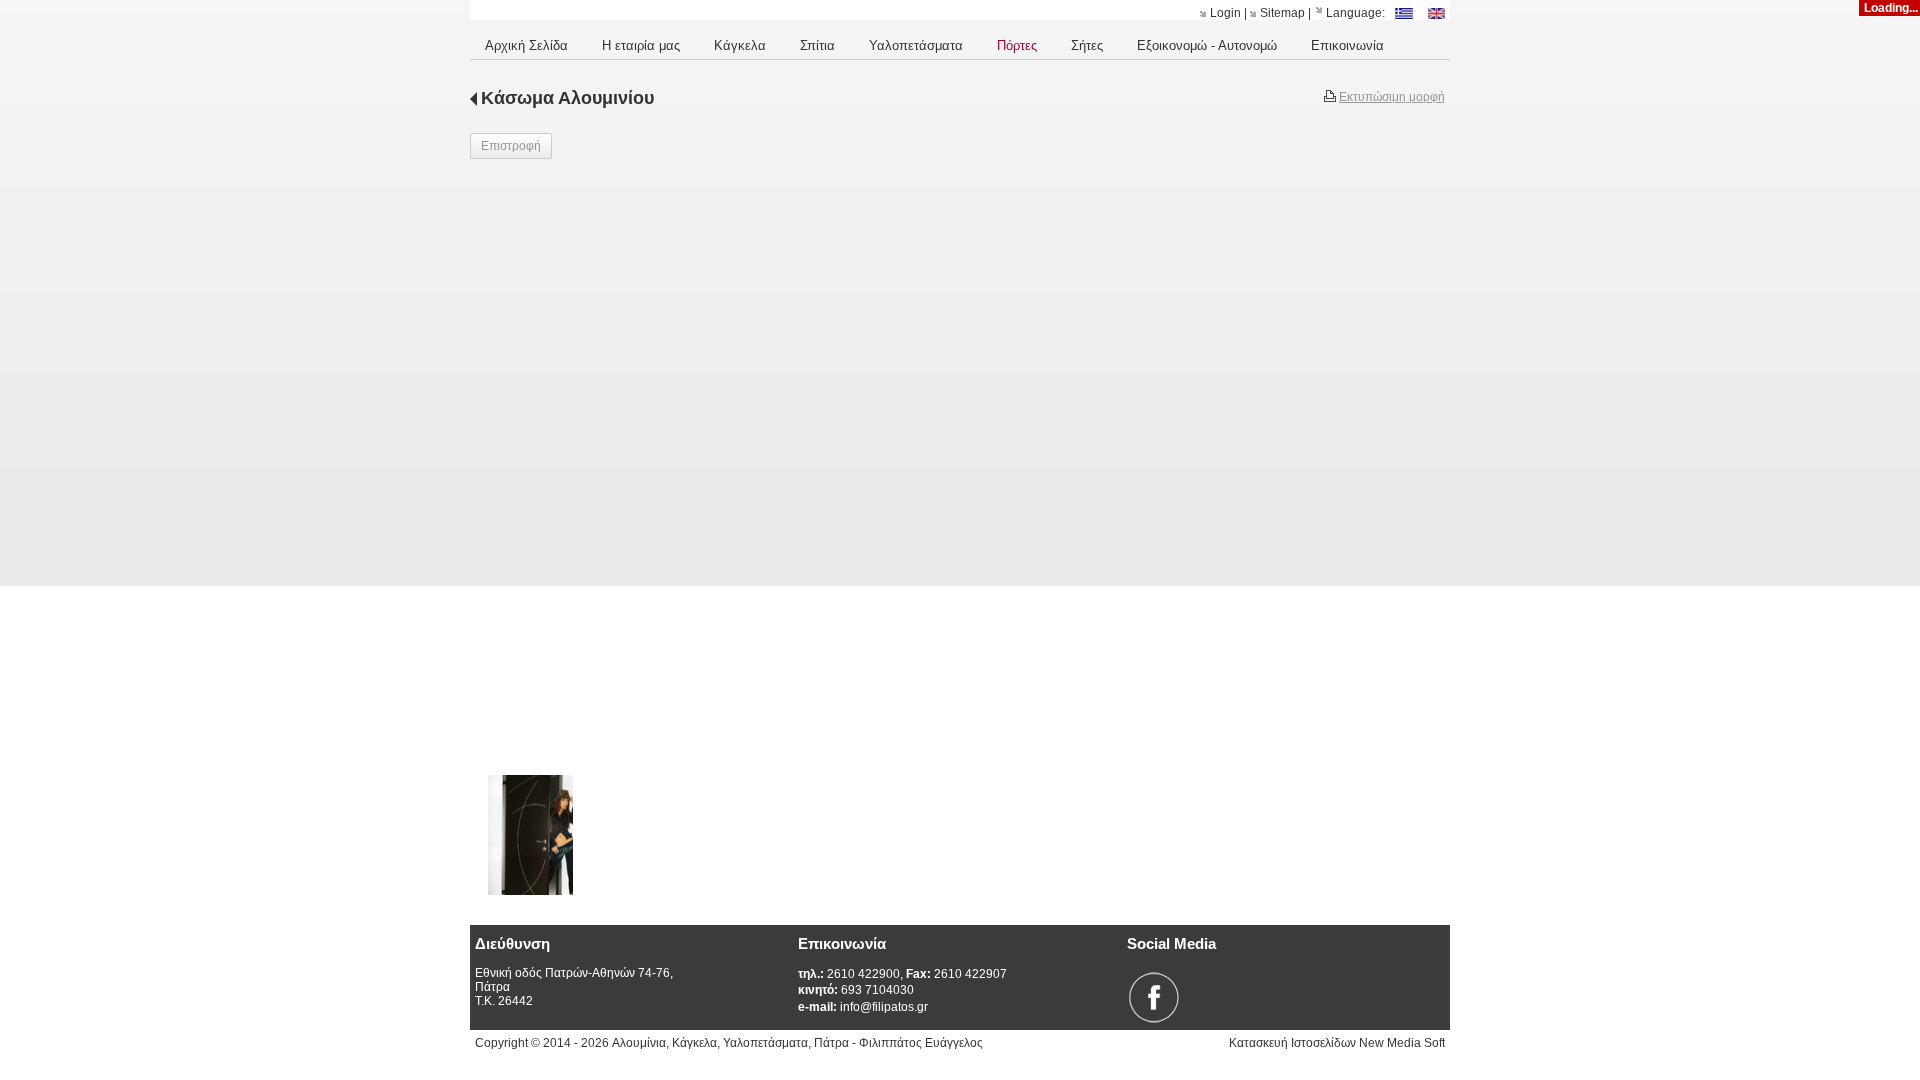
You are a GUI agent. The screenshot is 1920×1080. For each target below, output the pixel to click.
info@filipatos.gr (863, 1007)
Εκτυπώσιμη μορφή (1392, 97)
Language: (1355, 13)
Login (1225, 13)
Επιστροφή (511, 146)
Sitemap (1282, 13)
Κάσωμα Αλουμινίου (567, 98)
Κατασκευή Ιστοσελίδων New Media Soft (1337, 1043)
